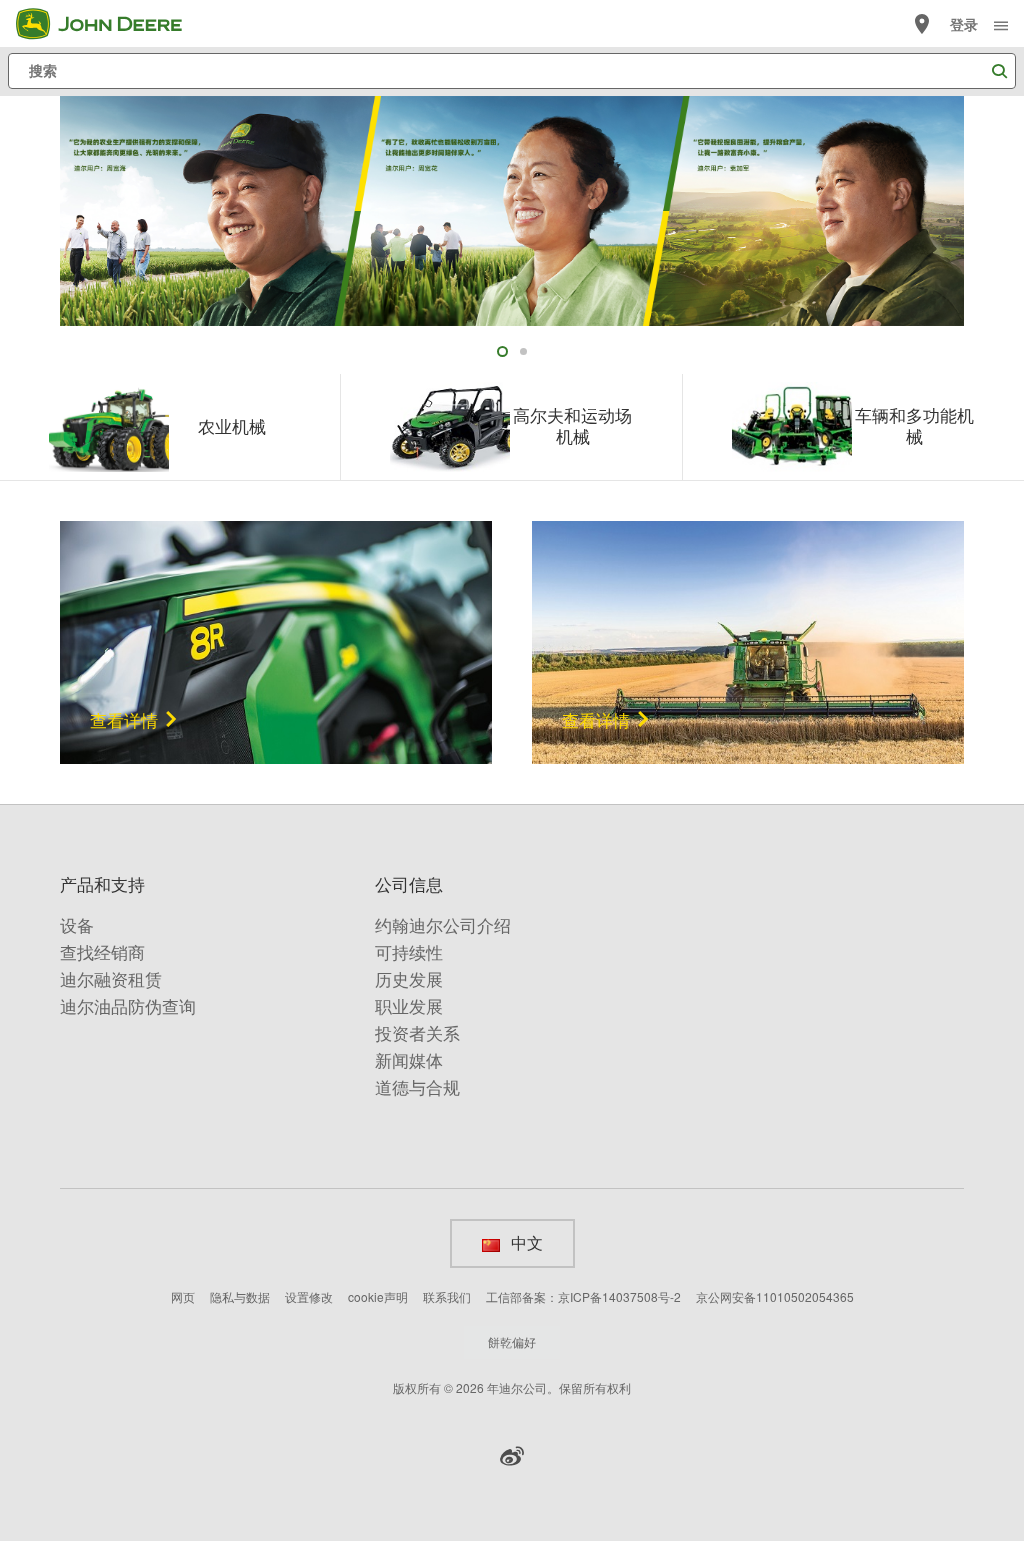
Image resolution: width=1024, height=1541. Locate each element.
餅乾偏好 (512, 1341)
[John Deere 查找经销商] (922, 24)
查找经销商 (102, 952)
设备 (77, 925)
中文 (525, 1243)
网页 (183, 1296)
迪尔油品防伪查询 (128, 1006)
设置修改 (309, 1296)
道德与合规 (417, 1087)
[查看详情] (276, 639)
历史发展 (409, 979)
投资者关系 (417, 1033)
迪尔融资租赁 (111, 979)
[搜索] (999, 71)
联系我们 (447, 1296)
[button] (512, 1455)
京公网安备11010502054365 (775, 1296)
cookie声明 (378, 1296)
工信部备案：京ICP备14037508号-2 (583, 1296)
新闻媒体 (409, 1060)
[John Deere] (111, 24)
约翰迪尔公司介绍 (443, 925)
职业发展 (409, 1006)
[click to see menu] (1001, 24)
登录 (964, 24)
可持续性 (409, 952)
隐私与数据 (240, 1296)
